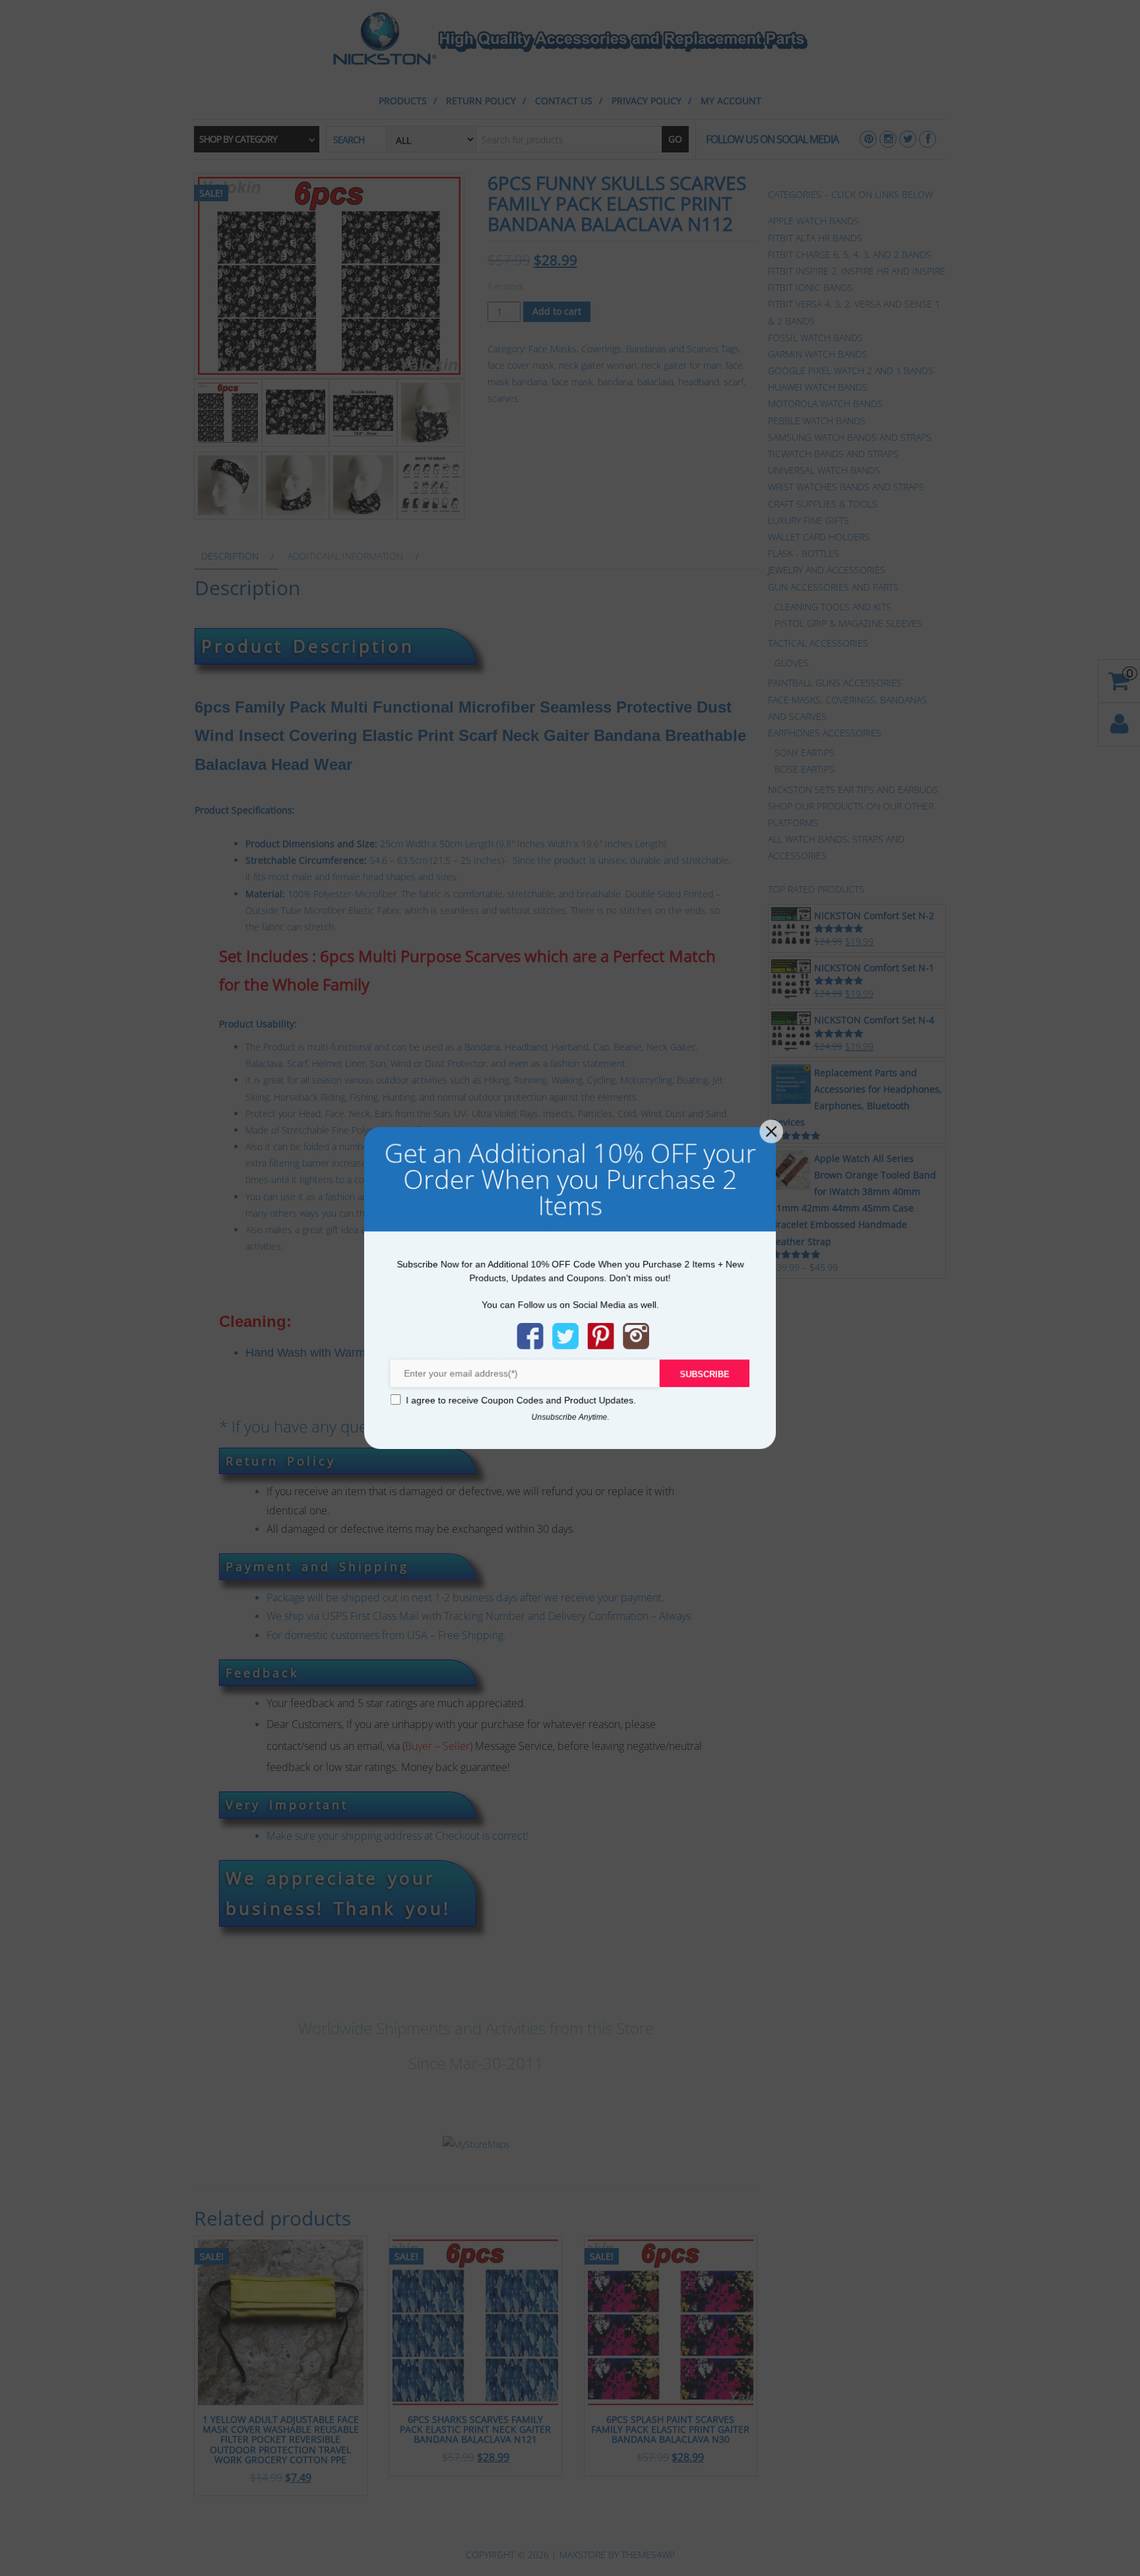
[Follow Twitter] (565, 1336)
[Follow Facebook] (530, 1336)
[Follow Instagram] (637, 1336)
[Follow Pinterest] (601, 1336)
